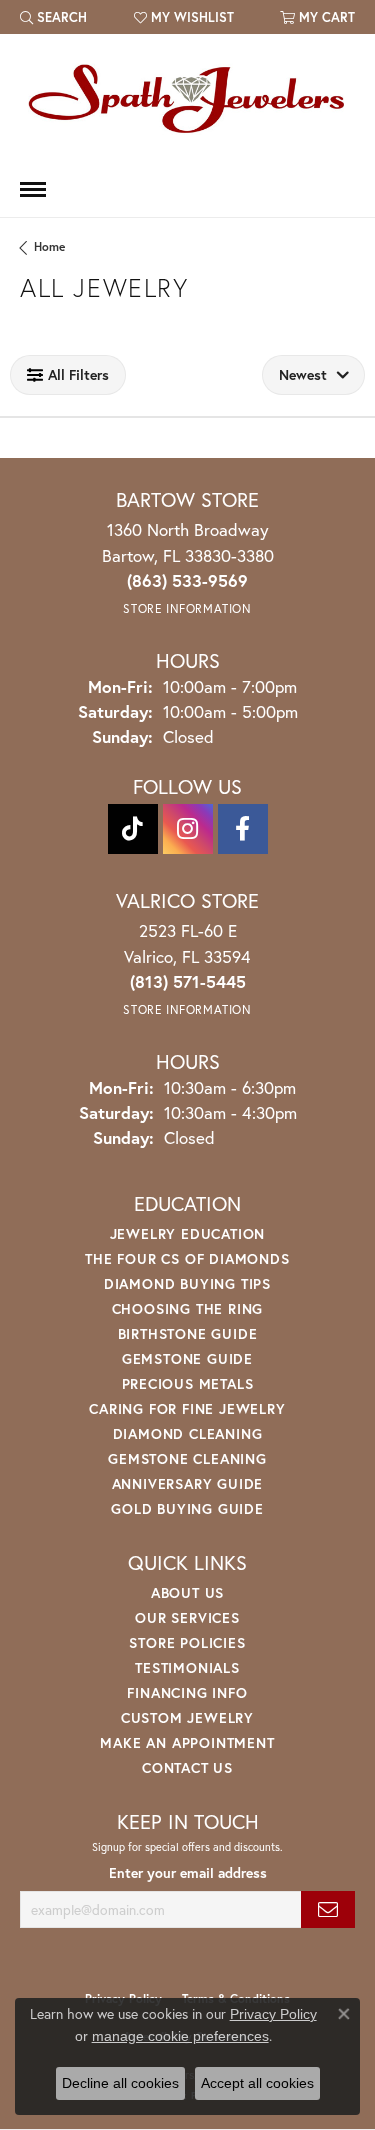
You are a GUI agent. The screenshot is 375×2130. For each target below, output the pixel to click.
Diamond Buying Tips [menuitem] (187, 1283)
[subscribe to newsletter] (328, 1909)
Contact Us (187, 1767)
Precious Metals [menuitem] (188, 1383)
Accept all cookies (257, 2083)
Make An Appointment (187, 1742)
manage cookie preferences (180, 2036)
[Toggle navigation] (33, 189)
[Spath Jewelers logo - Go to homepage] (188, 98)
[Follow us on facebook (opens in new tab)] (243, 829)
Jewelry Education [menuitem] (188, 1233)
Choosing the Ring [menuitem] (188, 1308)
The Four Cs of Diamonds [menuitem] (187, 1258)
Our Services (187, 1617)
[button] (53, 17)
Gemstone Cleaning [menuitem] (187, 1458)
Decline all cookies (120, 2083)
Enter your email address (188, 1873)
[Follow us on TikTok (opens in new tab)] (133, 829)
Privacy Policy (273, 2014)
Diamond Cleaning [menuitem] (188, 1433)
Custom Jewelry (187, 1717)
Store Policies (187, 1642)
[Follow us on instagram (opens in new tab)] (188, 829)
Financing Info (187, 1692)
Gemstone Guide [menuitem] (187, 1358)
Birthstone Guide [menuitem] (188, 1333)
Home (49, 246)
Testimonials (187, 1667)
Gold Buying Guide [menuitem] (187, 1508)
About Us (187, 1592)
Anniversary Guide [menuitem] (188, 1483)
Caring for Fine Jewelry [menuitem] (187, 1408)
